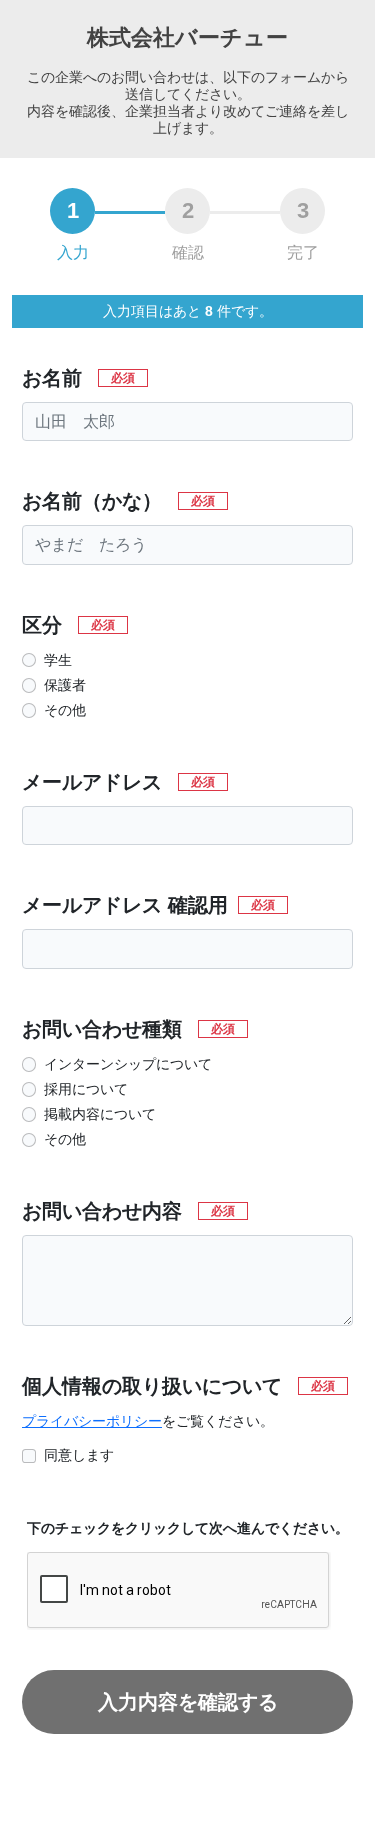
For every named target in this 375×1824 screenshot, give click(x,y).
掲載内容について (100, 1114)
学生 (58, 660)
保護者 (65, 685)
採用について (86, 1089)
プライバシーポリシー (92, 1421)
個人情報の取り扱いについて (178, 1386)
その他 (65, 710)
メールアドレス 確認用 (148, 905)
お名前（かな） (118, 501)
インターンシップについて (128, 1064)
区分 (68, 625)
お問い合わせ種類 (128, 1029)
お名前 (78, 378)
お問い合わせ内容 (128, 1211)
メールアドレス (118, 782)
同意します (79, 1455)
